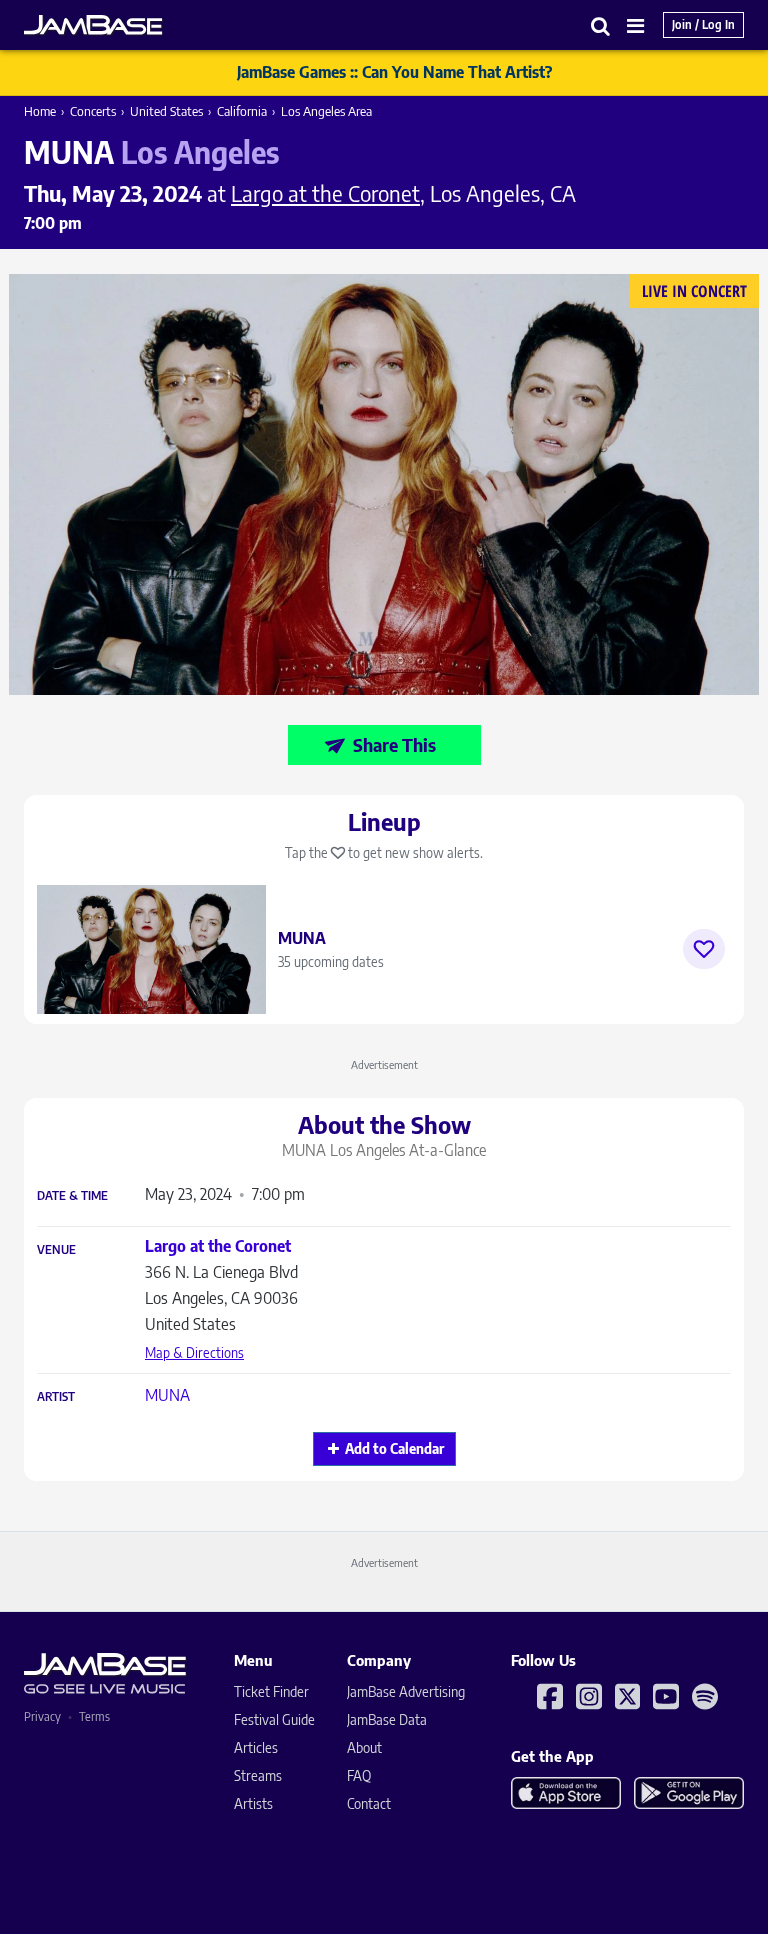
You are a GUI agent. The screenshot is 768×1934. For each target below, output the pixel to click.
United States (166, 111)
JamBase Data (387, 1719)
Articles (256, 1747)
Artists (253, 1803)
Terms (94, 1716)
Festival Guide (274, 1719)
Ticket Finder (271, 1691)
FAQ (359, 1775)
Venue (56, 1250)
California (242, 111)
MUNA (167, 1395)
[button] (601, 25)
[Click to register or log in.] (704, 949)
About (364, 1747)
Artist (56, 1397)
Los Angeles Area (326, 111)
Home (40, 111)
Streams (258, 1775)
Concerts (93, 111)
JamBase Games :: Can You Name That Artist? (394, 72)
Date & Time (72, 1196)
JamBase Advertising (406, 1691)
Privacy (42, 1716)
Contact (369, 1803)
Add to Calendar (394, 1448)
